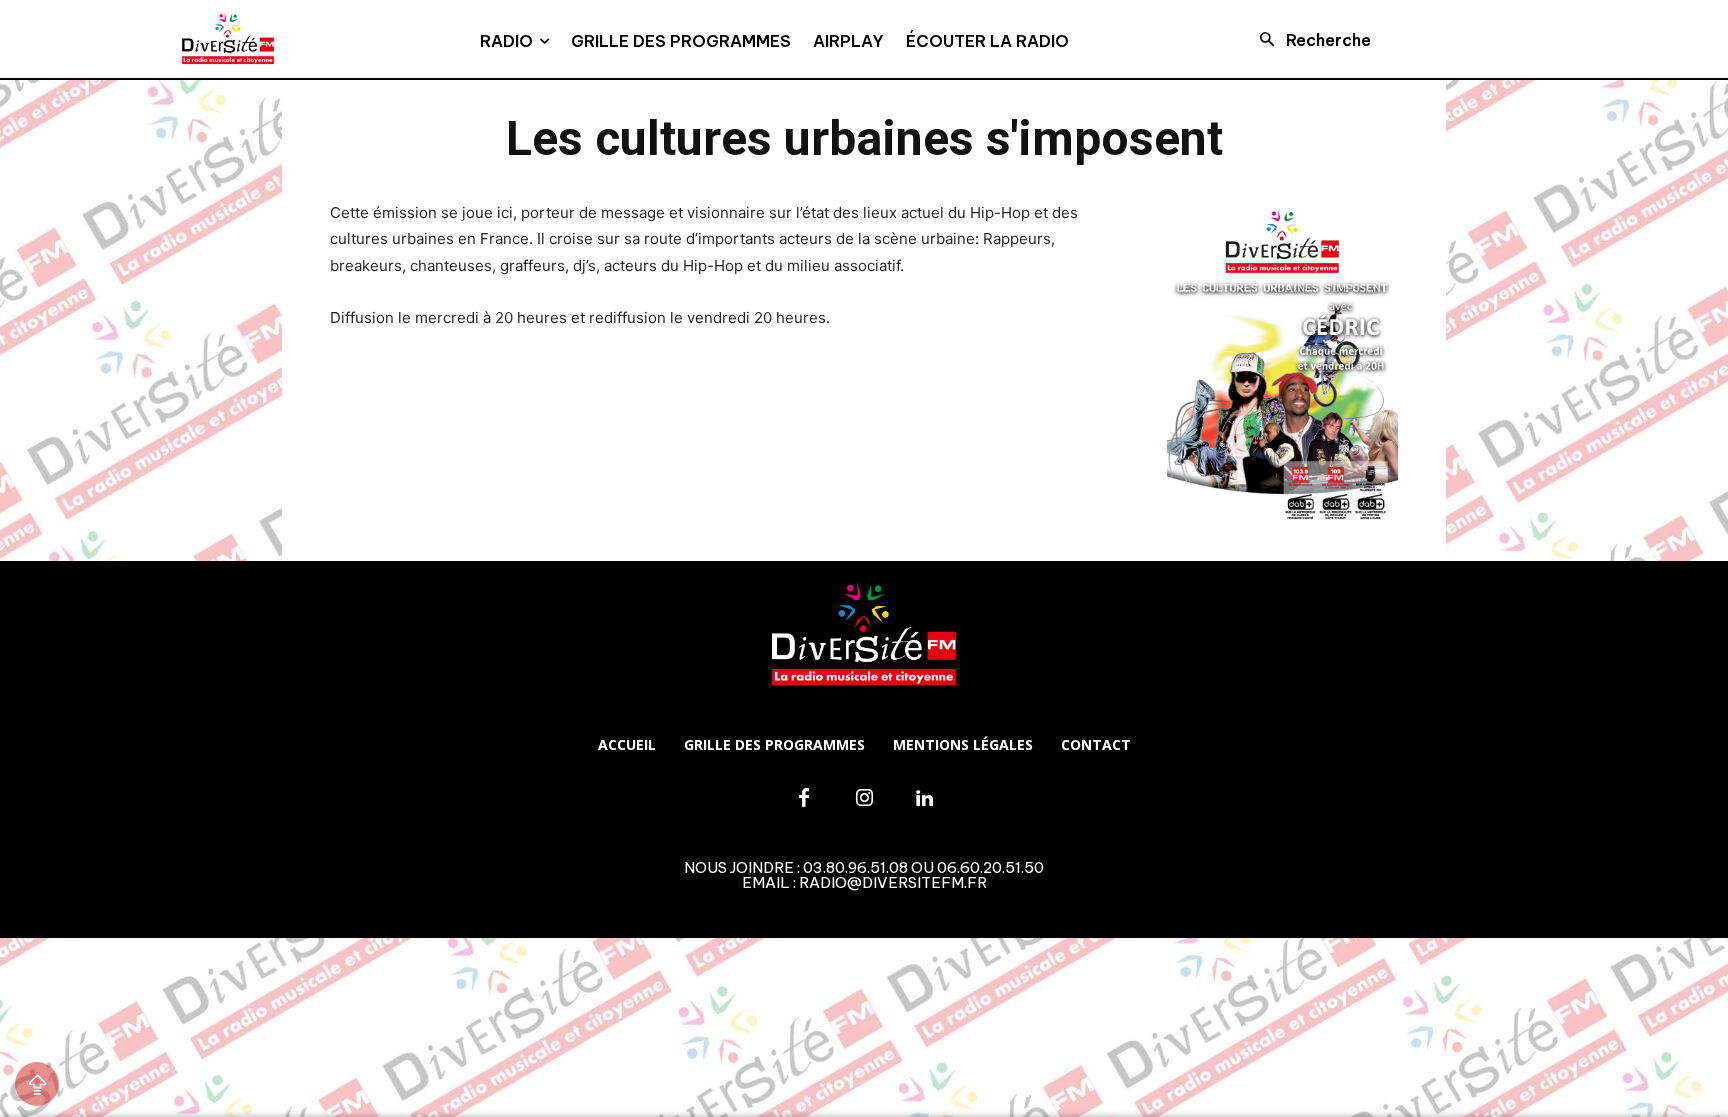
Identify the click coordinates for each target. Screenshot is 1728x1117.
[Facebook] (804, 799)
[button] (1309, 40)
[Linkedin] (924, 799)
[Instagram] (864, 799)
